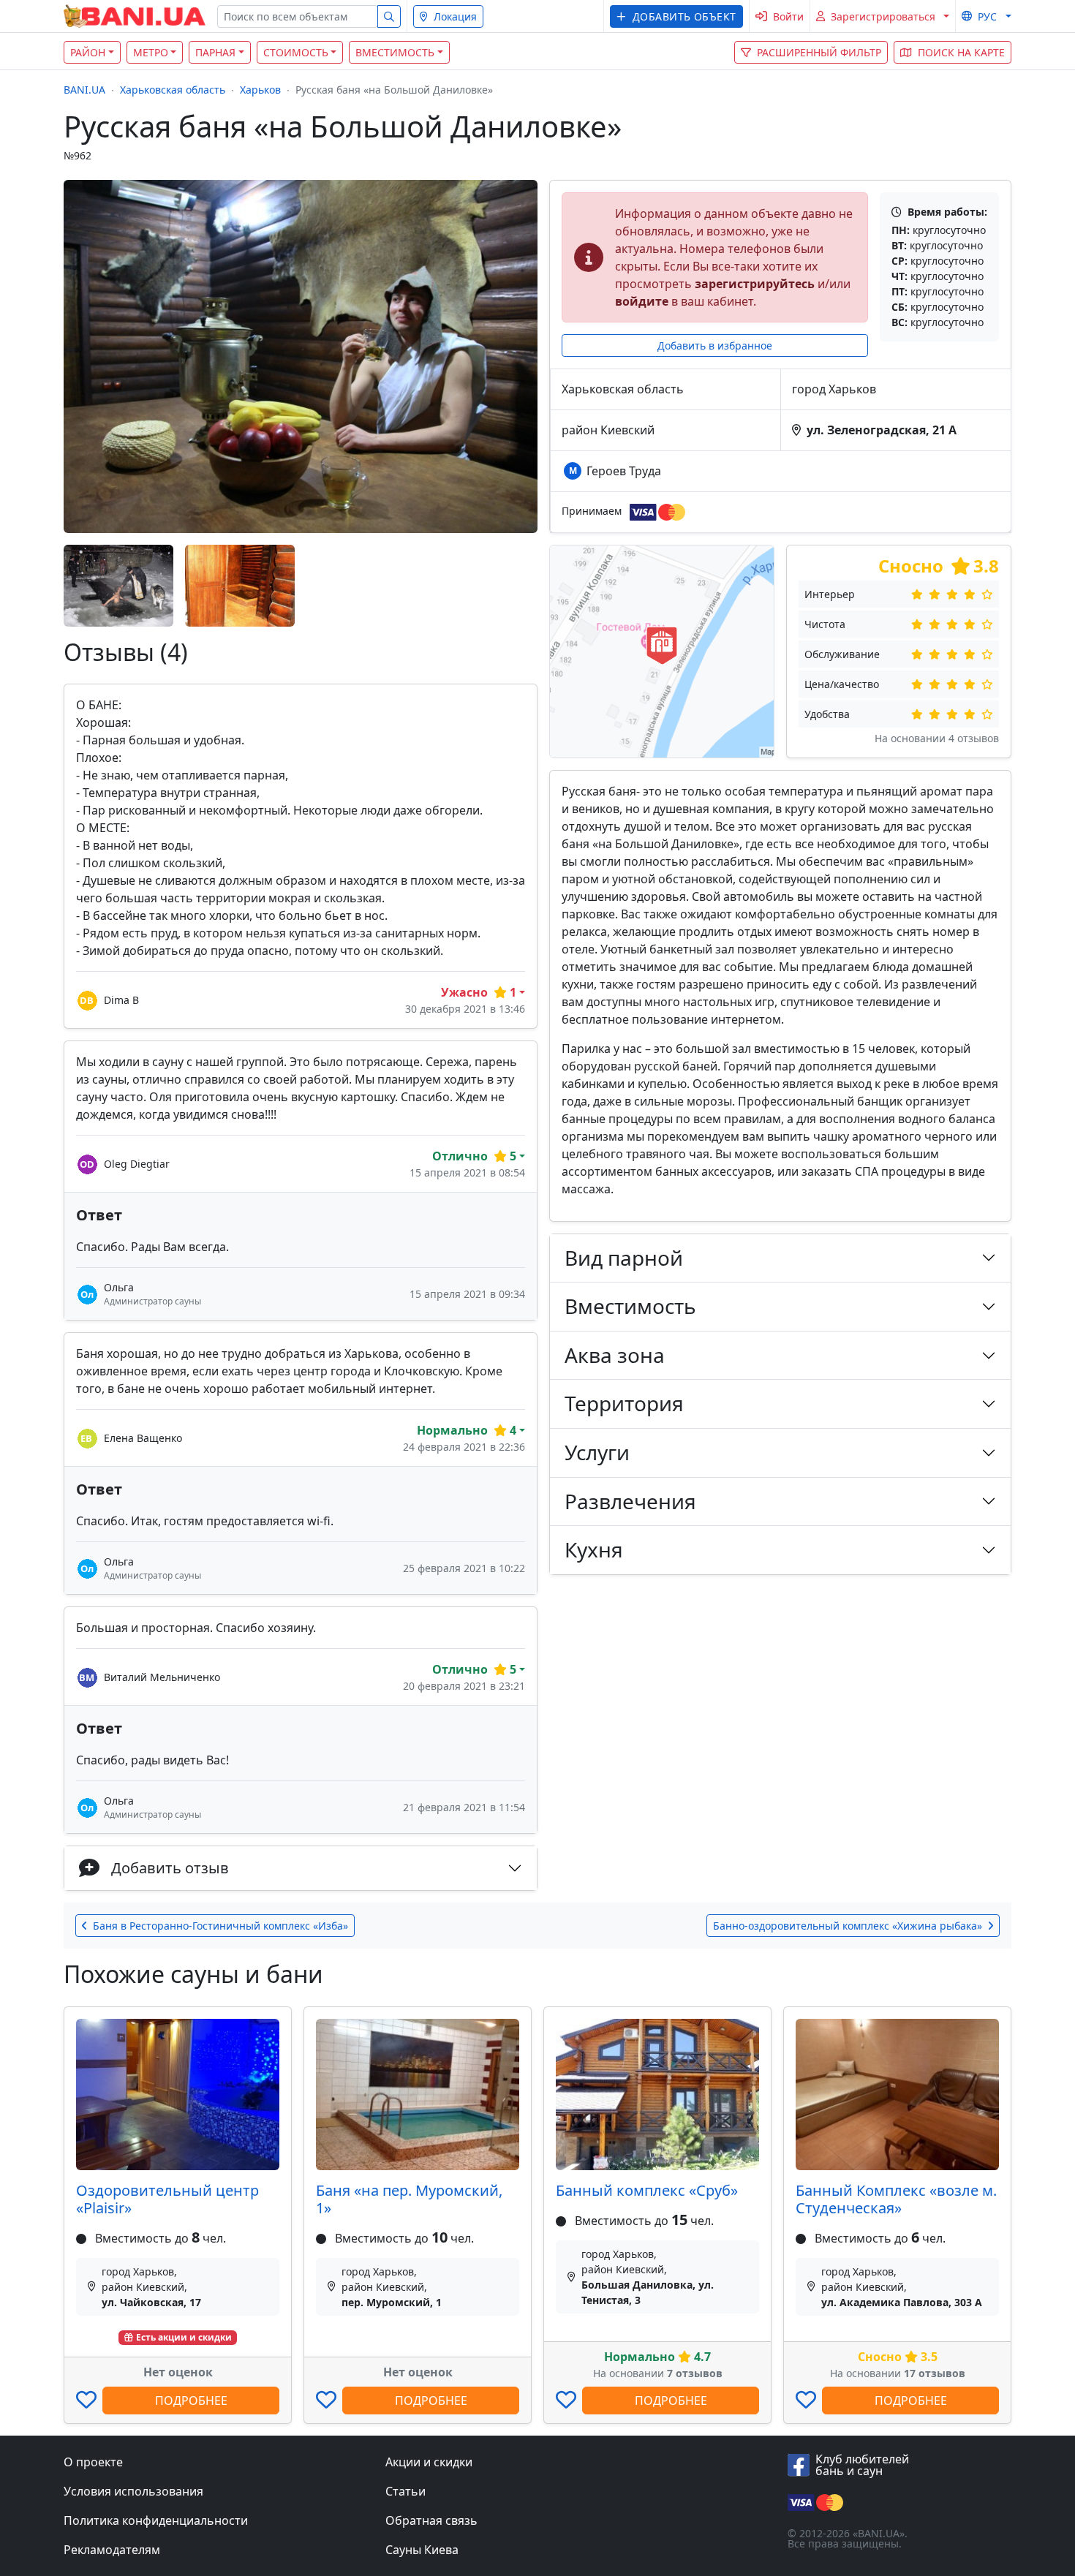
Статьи (406, 2491)
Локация (455, 16)
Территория (624, 1403)
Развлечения (630, 1501)
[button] (676, 16)
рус (987, 16)
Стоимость (296, 52)
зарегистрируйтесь (755, 284)
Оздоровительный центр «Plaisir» (167, 2199)
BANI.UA (84, 90)
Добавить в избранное (715, 345)
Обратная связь (431, 2520)
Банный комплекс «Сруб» (647, 2190)
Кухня (594, 1549)
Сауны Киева (422, 2550)
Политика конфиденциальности (156, 2520)
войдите (642, 301)
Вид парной (624, 1258)
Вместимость (395, 52)
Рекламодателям (112, 2550)
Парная (215, 52)
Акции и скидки (429, 2462)
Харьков (260, 90)
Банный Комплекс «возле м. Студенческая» (896, 2199)
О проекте (93, 2462)
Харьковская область (173, 90)
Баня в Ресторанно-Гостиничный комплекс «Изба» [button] (220, 1926)
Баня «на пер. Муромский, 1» (409, 2199)
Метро (151, 52)
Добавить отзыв (170, 1868)
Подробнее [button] (191, 2401)
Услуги (597, 1452)
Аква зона (615, 1355)
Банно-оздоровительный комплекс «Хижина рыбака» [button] (848, 1926)
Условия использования (133, 2491)
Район (88, 52)
